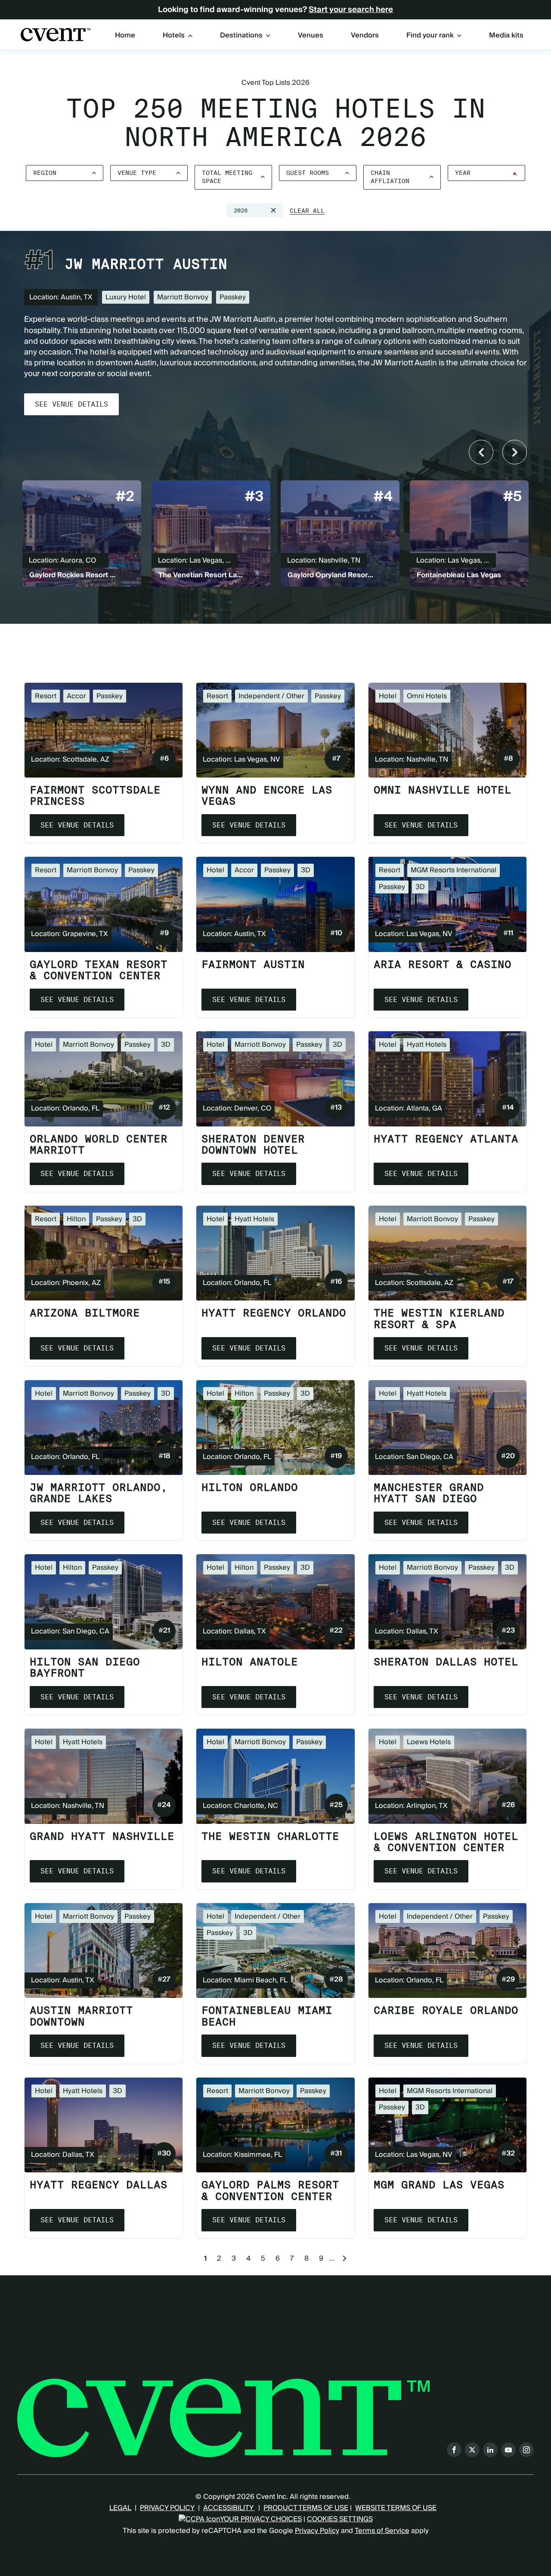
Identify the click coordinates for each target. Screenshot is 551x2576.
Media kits (506, 36)
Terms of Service (382, 2531)
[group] (82, 535)
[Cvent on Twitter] (472, 2450)
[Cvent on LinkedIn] (490, 2450)
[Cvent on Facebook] (454, 2450)
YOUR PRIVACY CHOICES (261, 2519)
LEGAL (120, 2508)
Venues (311, 36)
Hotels (174, 35)
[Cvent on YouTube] (508, 2450)
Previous (481, 452)
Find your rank (430, 35)
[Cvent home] (56, 35)
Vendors (365, 36)
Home (125, 36)
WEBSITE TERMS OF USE (396, 2508)
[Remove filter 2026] (273, 210)
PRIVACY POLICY (167, 2508)
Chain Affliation (390, 177)
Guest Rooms (308, 173)
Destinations (241, 35)
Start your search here (351, 10)
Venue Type (137, 173)
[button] (307, 211)
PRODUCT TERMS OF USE (306, 2508)
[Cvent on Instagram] (526, 2450)
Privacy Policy (317, 2531)
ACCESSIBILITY (229, 2508)
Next (515, 452)
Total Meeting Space (227, 177)
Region (45, 173)
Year (463, 173)
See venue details (71, 404)
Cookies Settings (340, 2519)
